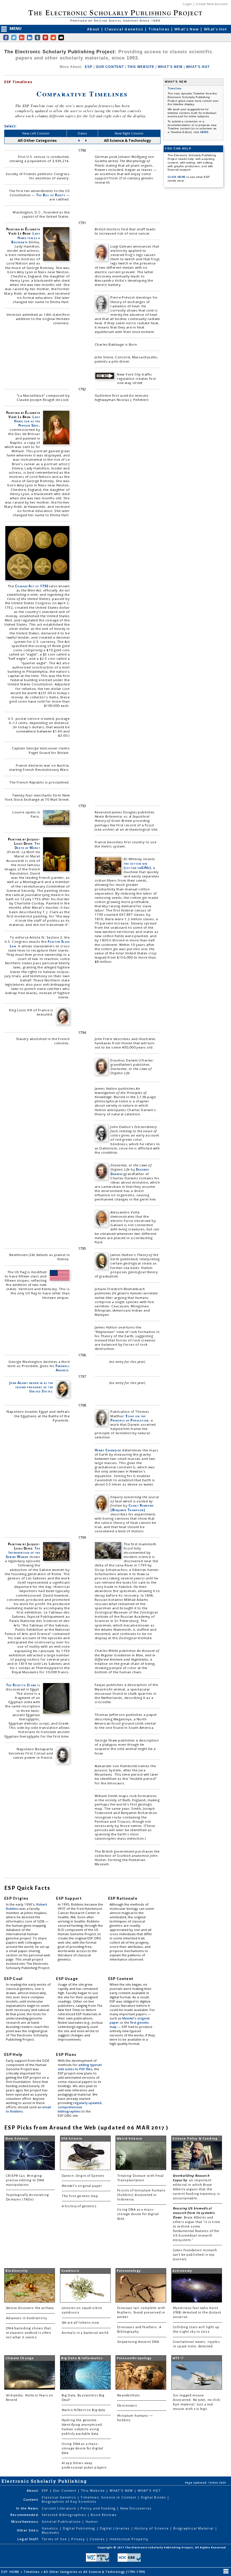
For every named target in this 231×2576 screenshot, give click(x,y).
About (94, 29)
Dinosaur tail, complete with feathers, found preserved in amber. (141, 2313)
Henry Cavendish (108, 1450)
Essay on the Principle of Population (130, 1418)
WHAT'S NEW (170, 67)
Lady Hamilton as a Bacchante (26, 238)
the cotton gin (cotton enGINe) (137, 866)
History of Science (152, 2528)
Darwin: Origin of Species (83, 2176)
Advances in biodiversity (26, 2318)
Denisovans (127, 2406)
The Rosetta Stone (21, 1685)
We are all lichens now (80, 2323)
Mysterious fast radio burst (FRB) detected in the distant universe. (197, 2313)
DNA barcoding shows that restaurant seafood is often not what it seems (29, 2333)
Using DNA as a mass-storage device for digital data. (138, 2214)
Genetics (50, 2528)
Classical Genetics (125, 29)
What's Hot (215, 29)
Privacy (79, 2539)
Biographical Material (194, 2528)
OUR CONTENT (110, 67)
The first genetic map (80, 2196)
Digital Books (154, 2497)
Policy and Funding (99, 2508)
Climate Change (20, 2358)
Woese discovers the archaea (30, 2308)
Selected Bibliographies (65, 2515)
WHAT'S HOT (198, 67)
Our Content (65, 2490)
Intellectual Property (129, 2539)
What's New (187, 29)
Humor (92, 2521)
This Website (93, 2490)
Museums (50, 2532)
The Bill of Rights (51, 195)
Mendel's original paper (82, 2186)
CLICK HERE (177, 177)
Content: (31, 2499)
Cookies (98, 2539)
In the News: (28, 2508)
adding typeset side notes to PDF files (80, 2067)
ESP (89, 67)
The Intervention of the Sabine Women (23, 1552)
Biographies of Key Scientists (69, 2501)
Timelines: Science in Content (109, 2497)
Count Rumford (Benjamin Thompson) (132, 1507)
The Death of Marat (27, 846)
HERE (204, 132)
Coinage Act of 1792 (32, 586)
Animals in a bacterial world (85, 2333)
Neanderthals (129, 2395)
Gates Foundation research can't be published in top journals (195, 2255)
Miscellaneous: (25, 2521)
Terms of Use (55, 2539)
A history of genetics (79, 2206)
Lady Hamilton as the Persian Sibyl (27, 421)
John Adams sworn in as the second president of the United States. (31, 1387)
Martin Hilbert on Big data (84, 2410)
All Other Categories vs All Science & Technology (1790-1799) (95, 2572)
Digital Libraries (115, 2528)
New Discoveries (136, 2508)
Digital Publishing (80, 2528)
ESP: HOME (11, 2572)
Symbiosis (70, 2271)
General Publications (62, 2521)
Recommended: (25, 2515)
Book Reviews (104, 2515)
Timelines (160, 29)
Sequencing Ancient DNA (138, 2342)
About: (33, 2490)
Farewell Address (63, 1368)
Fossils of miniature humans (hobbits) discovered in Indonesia (141, 2195)
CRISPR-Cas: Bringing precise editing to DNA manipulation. (25, 2180)
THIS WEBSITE (141, 67)
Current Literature (59, 2508)
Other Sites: (28, 2530)
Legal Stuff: (28, 2539)
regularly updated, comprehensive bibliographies (80, 2107)
